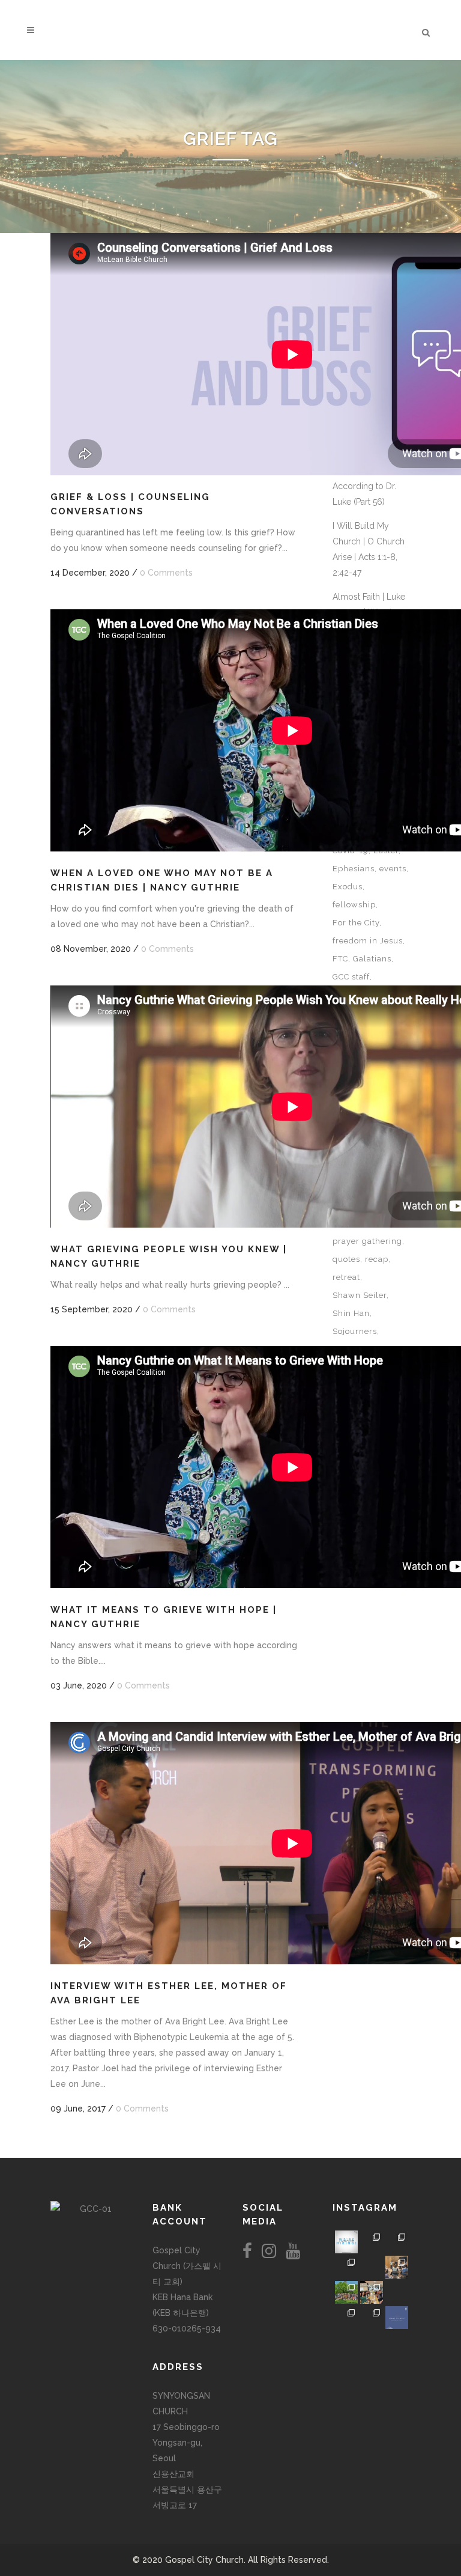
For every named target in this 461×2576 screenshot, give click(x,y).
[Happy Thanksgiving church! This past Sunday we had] (372, 2242)
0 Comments (166, 573)
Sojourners (355, 1331)
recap (377, 1259)
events (393, 869)
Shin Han (351, 1313)
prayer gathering (367, 1241)
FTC (340, 959)
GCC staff (351, 977)
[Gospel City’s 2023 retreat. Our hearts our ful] (346, 2267)
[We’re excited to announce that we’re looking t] (346, 2242)
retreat (346, 1277)
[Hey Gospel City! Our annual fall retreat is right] (372, 2267)
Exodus (348, 887)
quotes (346, 1259)
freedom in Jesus (368, 941)
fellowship (354, 905)
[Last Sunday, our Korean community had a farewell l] (397, 2267)
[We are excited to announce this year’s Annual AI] (397, 2292)
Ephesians (354, 869)
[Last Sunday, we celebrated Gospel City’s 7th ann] (372, 2318)
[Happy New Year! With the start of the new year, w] (397, 2318)
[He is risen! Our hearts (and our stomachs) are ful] (372, 2292)
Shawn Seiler (360, 1295)
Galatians (372, 959)
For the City (356, 923)
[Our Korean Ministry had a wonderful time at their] (397, 2242)
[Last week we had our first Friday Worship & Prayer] (346, 2318)
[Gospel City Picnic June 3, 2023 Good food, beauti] (346, 2292)
